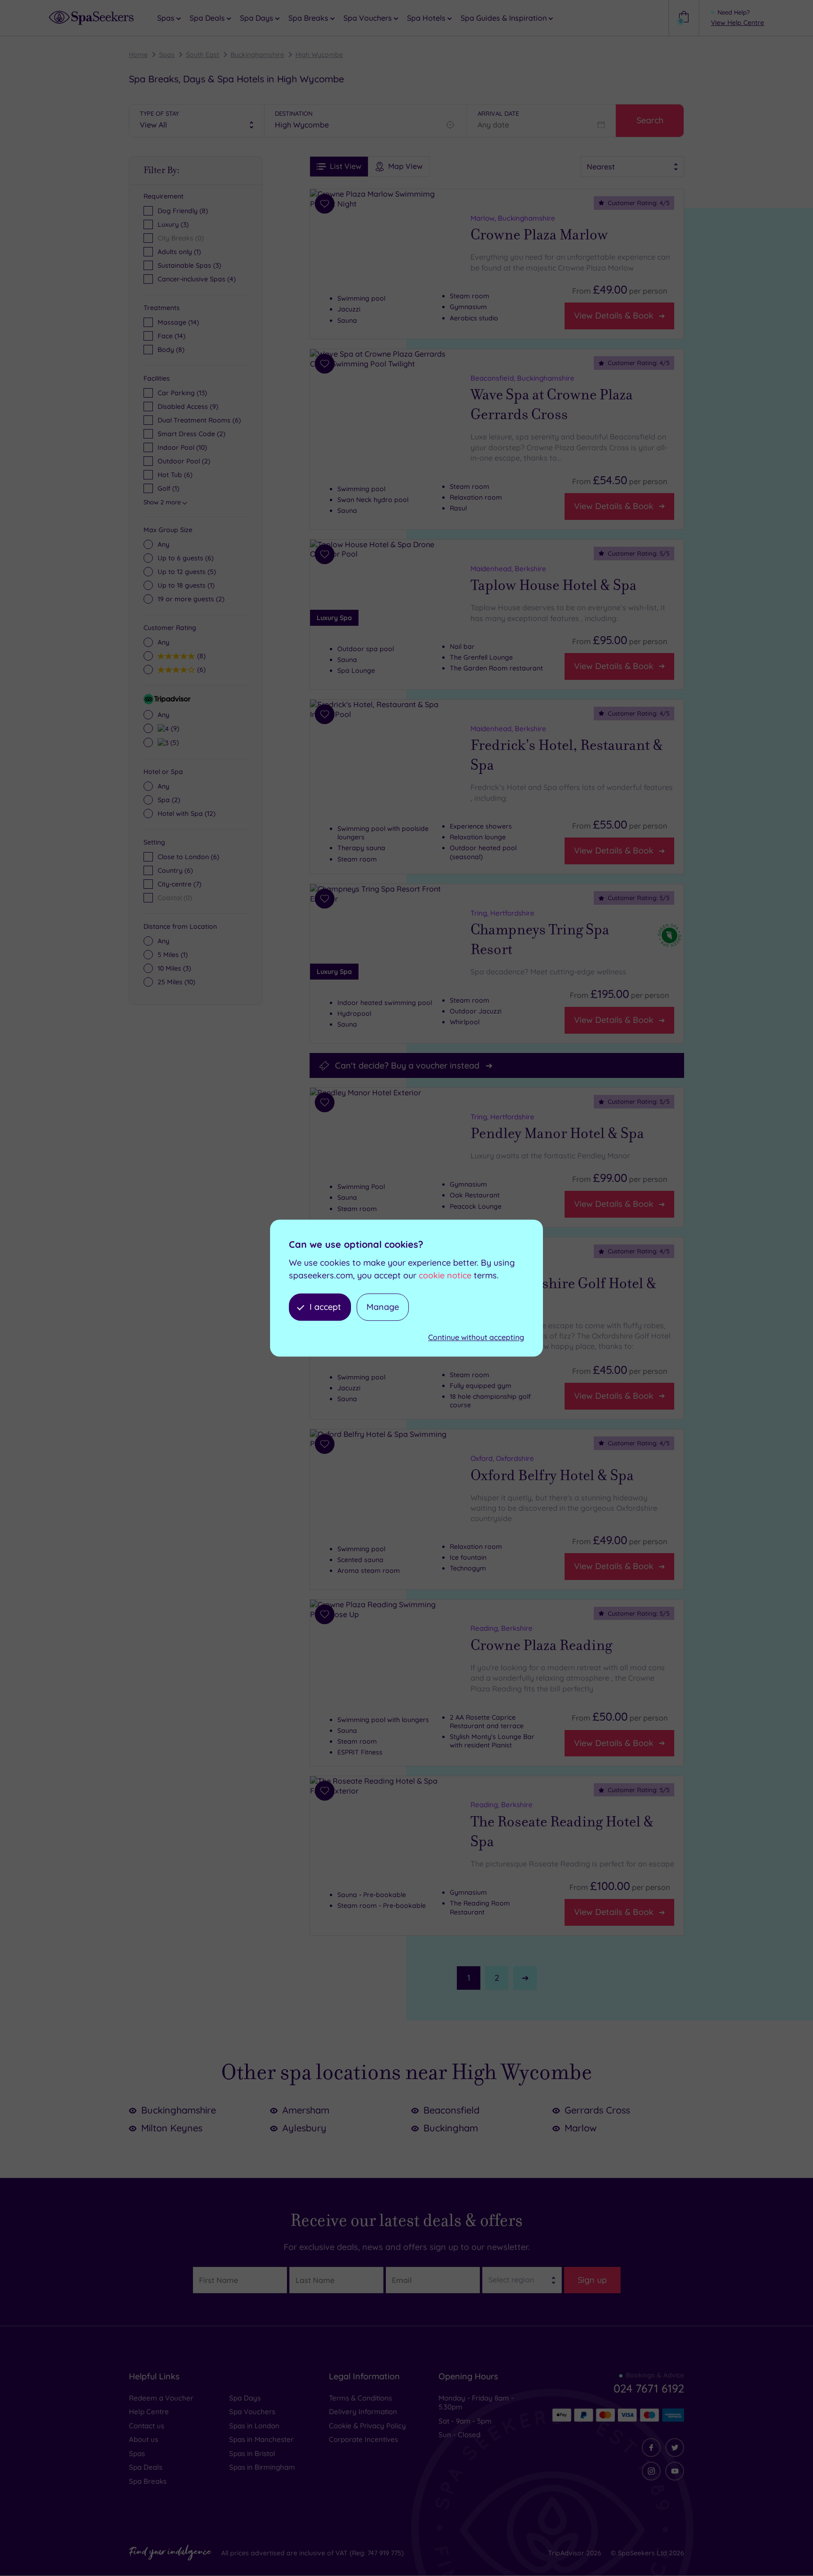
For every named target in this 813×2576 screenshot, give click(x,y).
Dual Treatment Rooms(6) (199, 420)
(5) (187, 572)
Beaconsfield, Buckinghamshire (522, 378)
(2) (191, 599)
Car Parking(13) (182, 393)
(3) (174, 968)
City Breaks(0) (181, 238)
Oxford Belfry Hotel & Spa (552, 1475)
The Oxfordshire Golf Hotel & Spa (563, 1293)
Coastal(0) (175, 898)
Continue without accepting (476, 1338)
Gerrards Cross (597, 2110)
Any (163, 544)
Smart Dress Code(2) (191, 434)
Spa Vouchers (252, 2412)
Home (138, 55)
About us (143, 2439)
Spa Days (245, 2398)
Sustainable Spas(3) (189, 265)
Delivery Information (363, 2412)
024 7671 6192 (649, 2388)
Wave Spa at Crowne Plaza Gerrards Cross (552, 405)
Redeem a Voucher (161, 2398)
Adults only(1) (179, 252)
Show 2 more (162, 502)
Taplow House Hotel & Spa (554, 585)
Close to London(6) (188, 857)
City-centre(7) (179, 884)
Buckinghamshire (257, 55)
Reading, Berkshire (502, 1629)
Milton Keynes (172, 2128)
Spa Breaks (148, 2481)
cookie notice (445, 1275)
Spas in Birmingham (262, 2467)
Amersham (306, 2110)
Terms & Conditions (360, 2398)
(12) (187, 813)
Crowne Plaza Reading (541, 1645)
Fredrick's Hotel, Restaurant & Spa (567, 755)
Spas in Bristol (252, 2453)
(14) (178, 322)
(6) (186, 558)
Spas (167, 55)
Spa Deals (146, 2467)
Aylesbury (304, 2128)
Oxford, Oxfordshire (502, 1458)
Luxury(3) (173, 224)
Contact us (147, 2426)
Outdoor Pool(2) (184, 461)
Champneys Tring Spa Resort (540, 940)
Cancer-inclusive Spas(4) (197, 279)
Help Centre (149, 2412)
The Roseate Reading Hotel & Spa (562, 1832)
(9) (174, 728)
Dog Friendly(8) (183, 211)
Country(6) (175, 870)
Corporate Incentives (363, 2439)
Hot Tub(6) (175, 475)
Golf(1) (168, 488)
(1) (186, 585)
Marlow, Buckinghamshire (513, 218)
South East (203, 55)
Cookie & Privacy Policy (367, 2426)
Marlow (581, 2128)
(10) (176, 982)
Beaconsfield (451, 2110)
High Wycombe (319, 55)
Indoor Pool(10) (182, 447)
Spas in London (254, 2426)
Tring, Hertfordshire (502, 913)
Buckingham (451, 2128)
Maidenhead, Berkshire (508, 569)
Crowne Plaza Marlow (539, 235)
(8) (171, 350)
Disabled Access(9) (188, 407)
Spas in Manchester (261, 2439)
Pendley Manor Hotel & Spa (557, 1134)
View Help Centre (737, 23)
